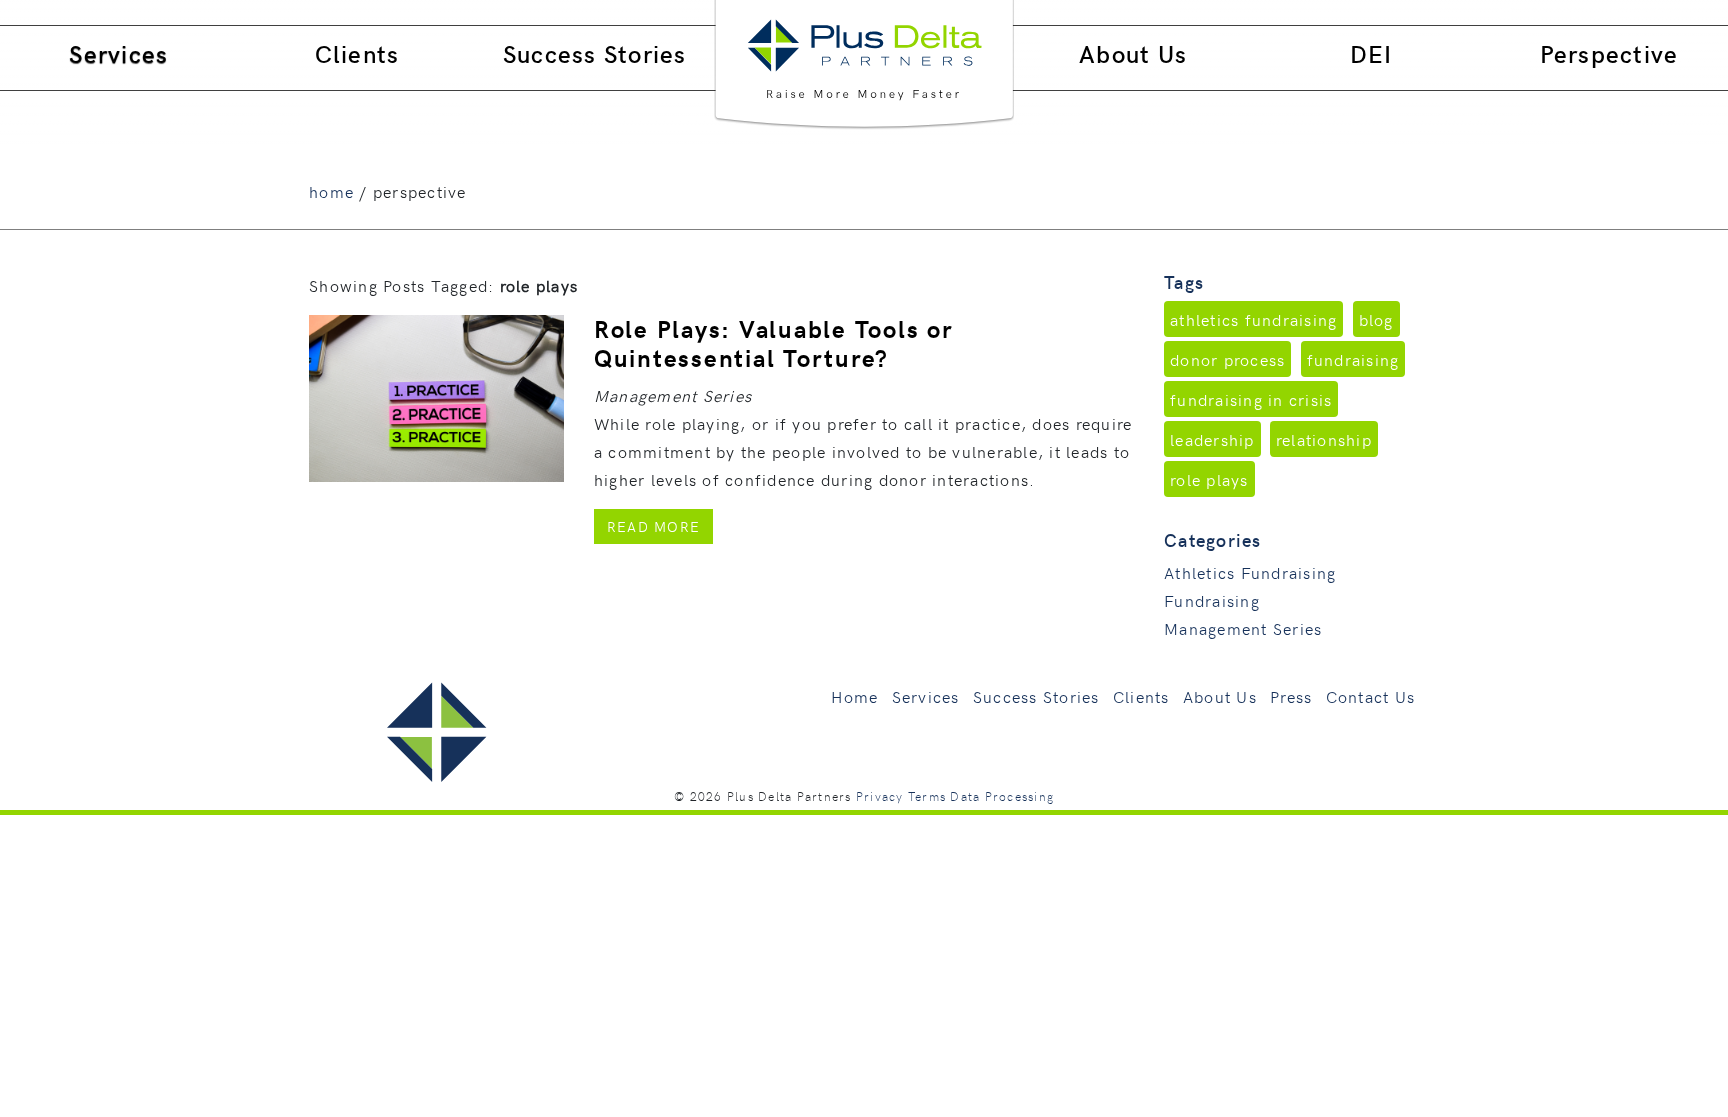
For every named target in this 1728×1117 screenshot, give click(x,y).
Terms (927, 796)
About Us (1133, 53)
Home (854, 696)
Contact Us (1371, 696)
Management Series (1243, 628)
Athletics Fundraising (1250, 572)
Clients (357, 53)
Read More (660, 526)
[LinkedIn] (1508, 12)
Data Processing (1002, 796)
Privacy (880, 796)
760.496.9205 (1568, 12)
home (331, 191)
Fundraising (1212, 600)
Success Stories (595, 53)
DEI (1371, 53)
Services (118, 53)
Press (1291, 696)
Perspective (1609, 53)
